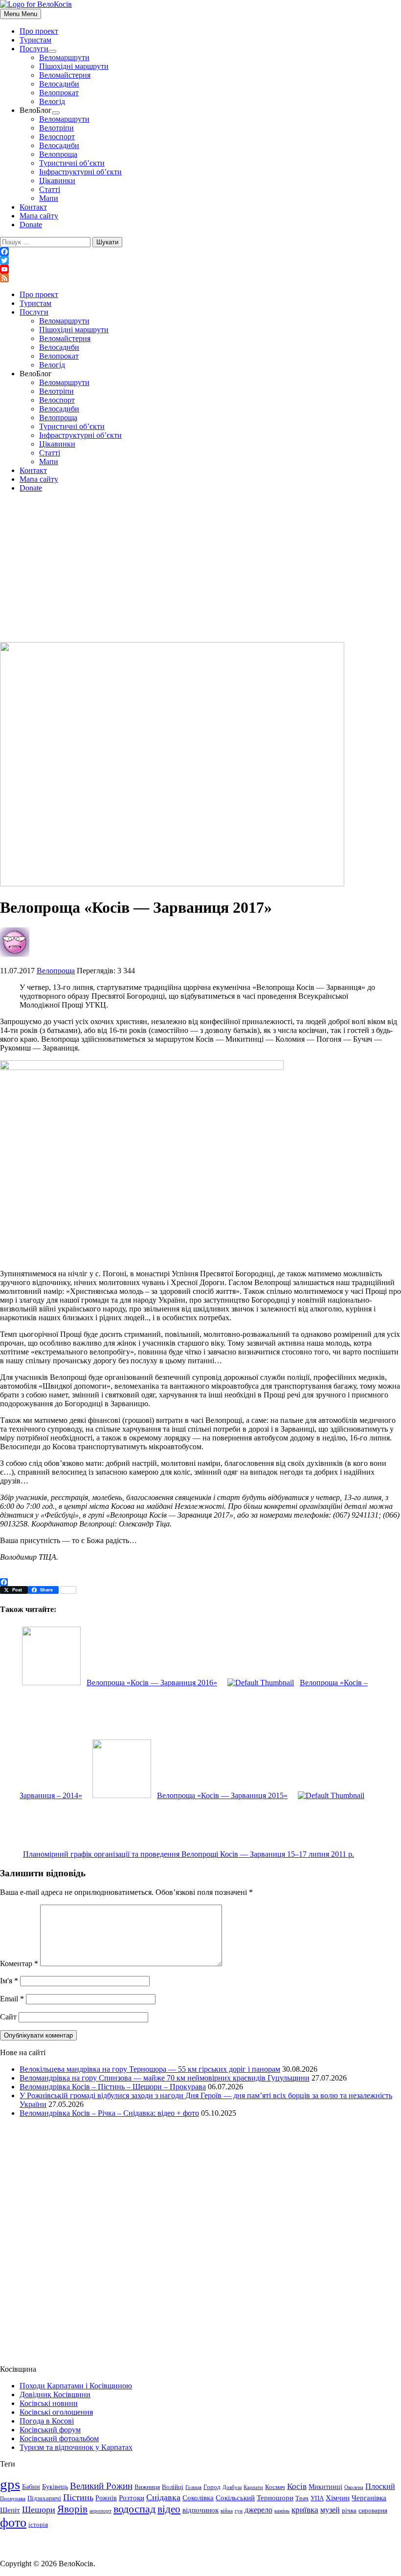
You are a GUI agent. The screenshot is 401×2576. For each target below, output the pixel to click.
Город (212, 2487)
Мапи (49, 198)
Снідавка (163, 2497)
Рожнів (106, 2498)
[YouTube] (200, 269)
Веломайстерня (65, 75)
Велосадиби (59, 84)
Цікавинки (57, 181)
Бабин (31, 2487)
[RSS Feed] (200, 278)
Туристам (35, 40)
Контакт (33, 207)
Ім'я (9, 1981)
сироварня (373, 2511)
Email (12, 1999)
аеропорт (100, 2511)
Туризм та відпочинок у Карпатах (76, 2447)
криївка (305, 2510)
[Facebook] (200, 252)
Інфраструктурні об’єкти (80, 172)
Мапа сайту (39, 216)
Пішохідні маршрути (74, 66)
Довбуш (232, 2487)
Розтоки (132, 2498)
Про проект (39, 31)
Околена (354, 2487)
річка (349, 2511)
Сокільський (235, 2498)
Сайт (8, 2017)
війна (227, 2511)
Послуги (34, 49)
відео (169, 2509)
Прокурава (13, 2499)
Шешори (39, 2510)
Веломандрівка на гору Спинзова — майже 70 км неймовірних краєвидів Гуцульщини (165, 2078)
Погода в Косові (47, 2421)
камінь (282, 2511)
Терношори (275, 2498)
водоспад (134, 2509)
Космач (275, 2487)
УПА (317, 2498)
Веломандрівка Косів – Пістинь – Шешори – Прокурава (113, 2087)
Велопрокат (59, 93)
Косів (297, 2486)
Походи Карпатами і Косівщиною (76, 2386)
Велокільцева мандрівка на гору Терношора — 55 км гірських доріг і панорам (150, 2069)
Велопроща (58, 154)
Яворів (72, 2509)
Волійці (173, 2487)
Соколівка (198, 2498)
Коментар (19, 1964)
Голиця (193, 2487)
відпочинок (200, 2510)
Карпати (253, 2487)
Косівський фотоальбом (59, 2438)
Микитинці (325, 2487)
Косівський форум (50, 2430)
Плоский (380, 2487)
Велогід (52, 101)
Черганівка (369, 2498)
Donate (31, 225)
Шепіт (10, 2510)
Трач (302, 2498)
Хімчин (338, 2498)
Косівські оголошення (56, 2412)
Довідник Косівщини (55, 2394)
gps (10, 2484)
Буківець (55, 2487)
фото (13, 2522)
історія (38, 2525)
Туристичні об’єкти (72, 163)
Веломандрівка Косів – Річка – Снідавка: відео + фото (109, 2113)
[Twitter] (200, 260)
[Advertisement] (200, 569)
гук (239, 2511)
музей (330, 2510)
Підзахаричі (44, 2498)
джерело (258, 2510)
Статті (50, 189)
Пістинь (78, 2497)
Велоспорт (57, 137)
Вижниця (147, 2487)
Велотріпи (56, 128)
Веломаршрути (64, 57)
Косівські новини (49, 2403)
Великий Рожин (101, 2486)
